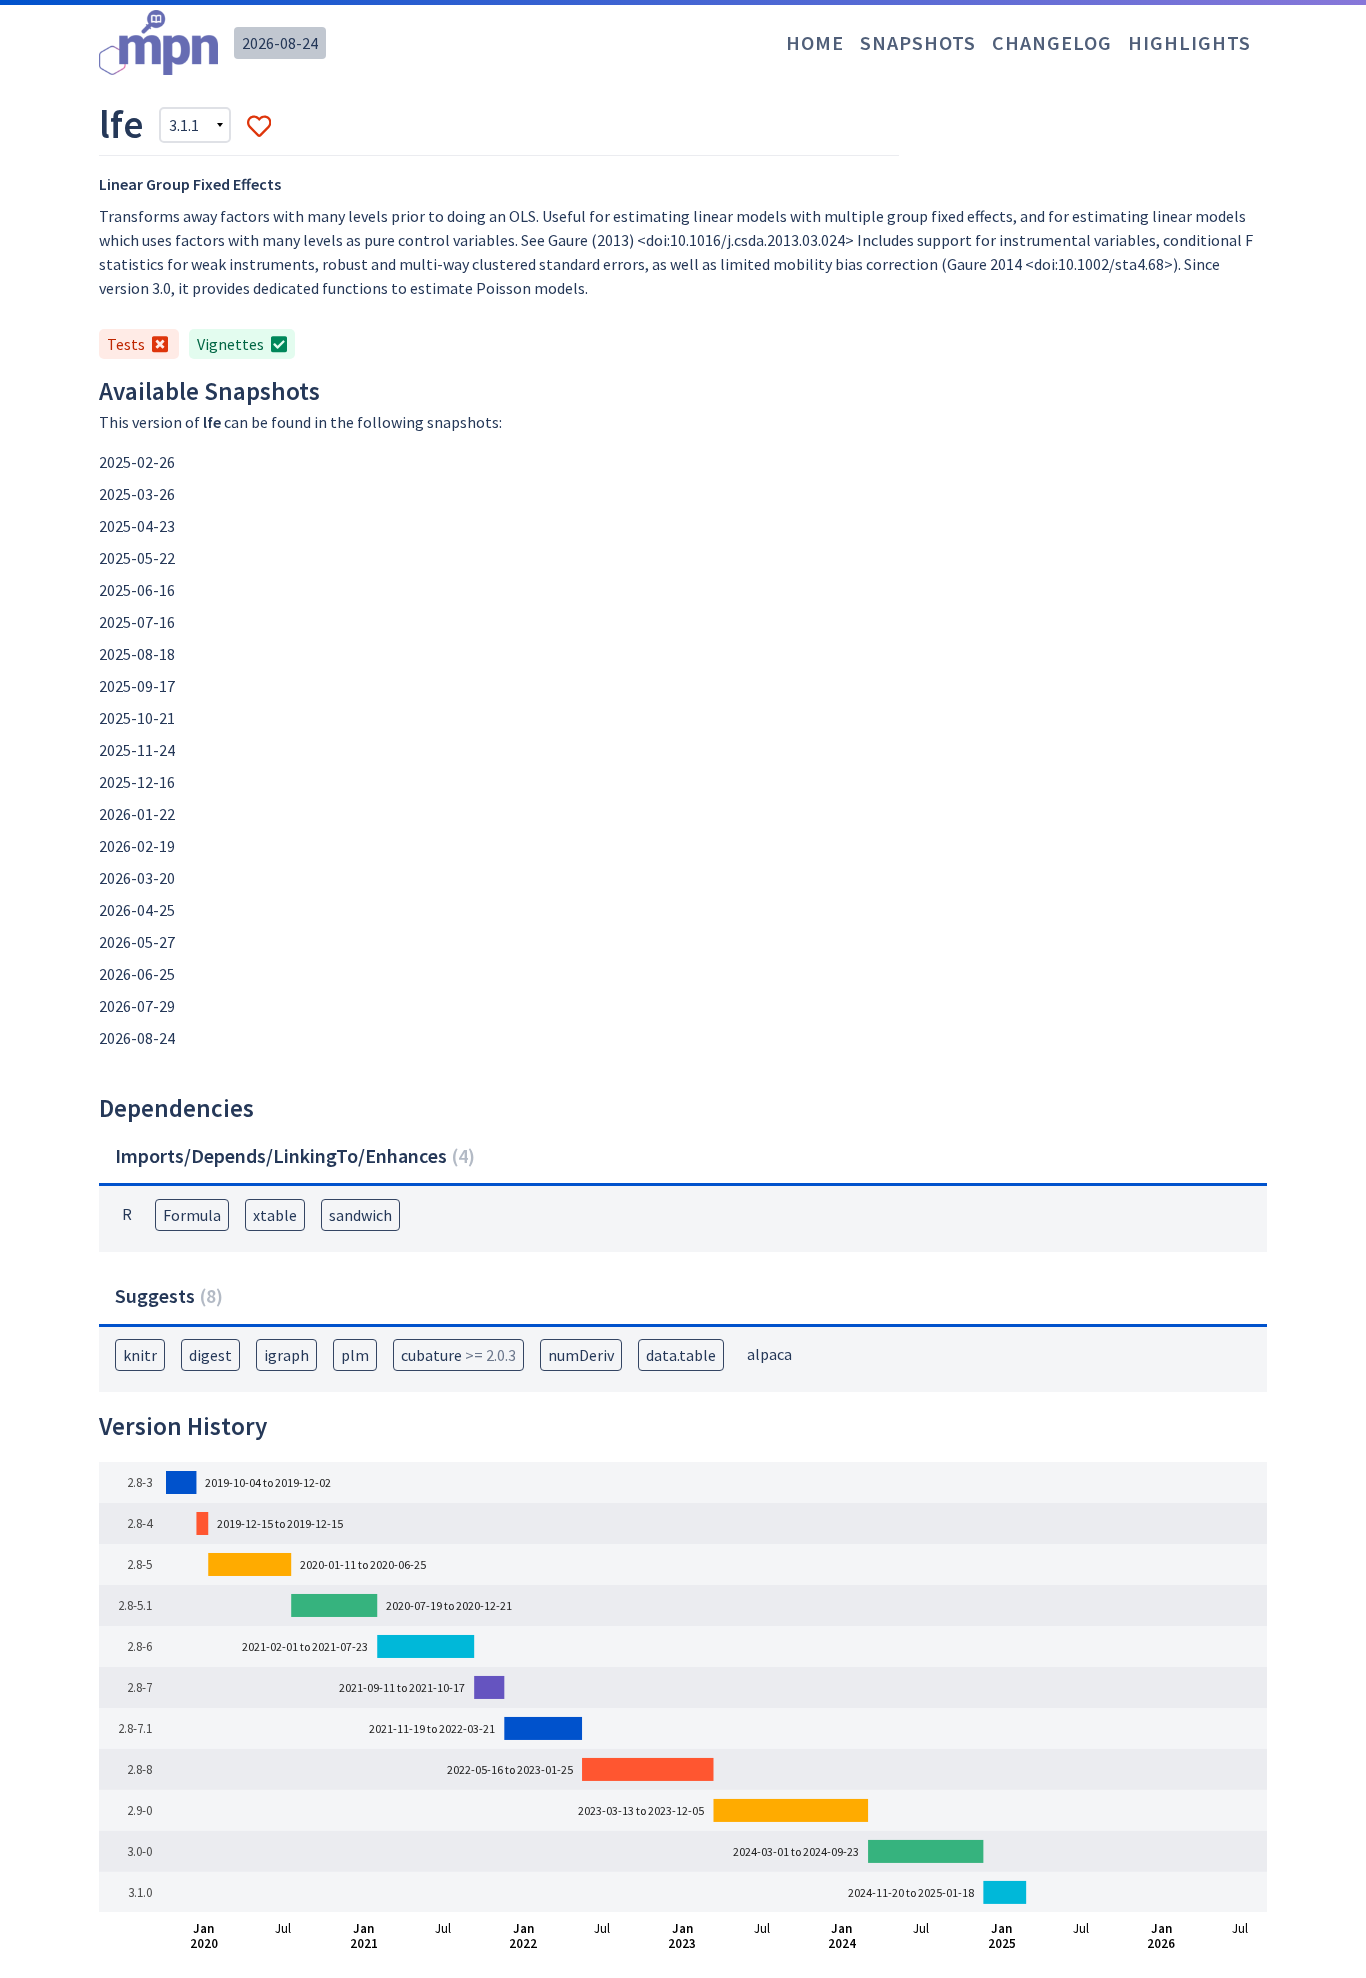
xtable (275, 1215)
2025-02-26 (137, 462)
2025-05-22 (137, 558)
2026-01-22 (137, 814)
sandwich (360, 1215)
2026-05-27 (137, 942)
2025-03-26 (137, 494)
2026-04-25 (137, 910)
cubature (458, 1355)
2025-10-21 (137, 718)
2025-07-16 (137, 622)
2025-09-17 (137, 686)
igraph (286, 1355)
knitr (140, 1355)
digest (210, 1355)
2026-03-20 (137, 878)
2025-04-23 (137, 526)
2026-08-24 (280, 43)
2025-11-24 (137, 750)
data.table (681, 1355)
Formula (192, 1215)
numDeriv (581, 1355)
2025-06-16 (137, 590)
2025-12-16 (137, 782)
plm (355, 1355)
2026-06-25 (137, 974)
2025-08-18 (137, 654)
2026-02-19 (137, 846)
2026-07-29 (137, 1006)
